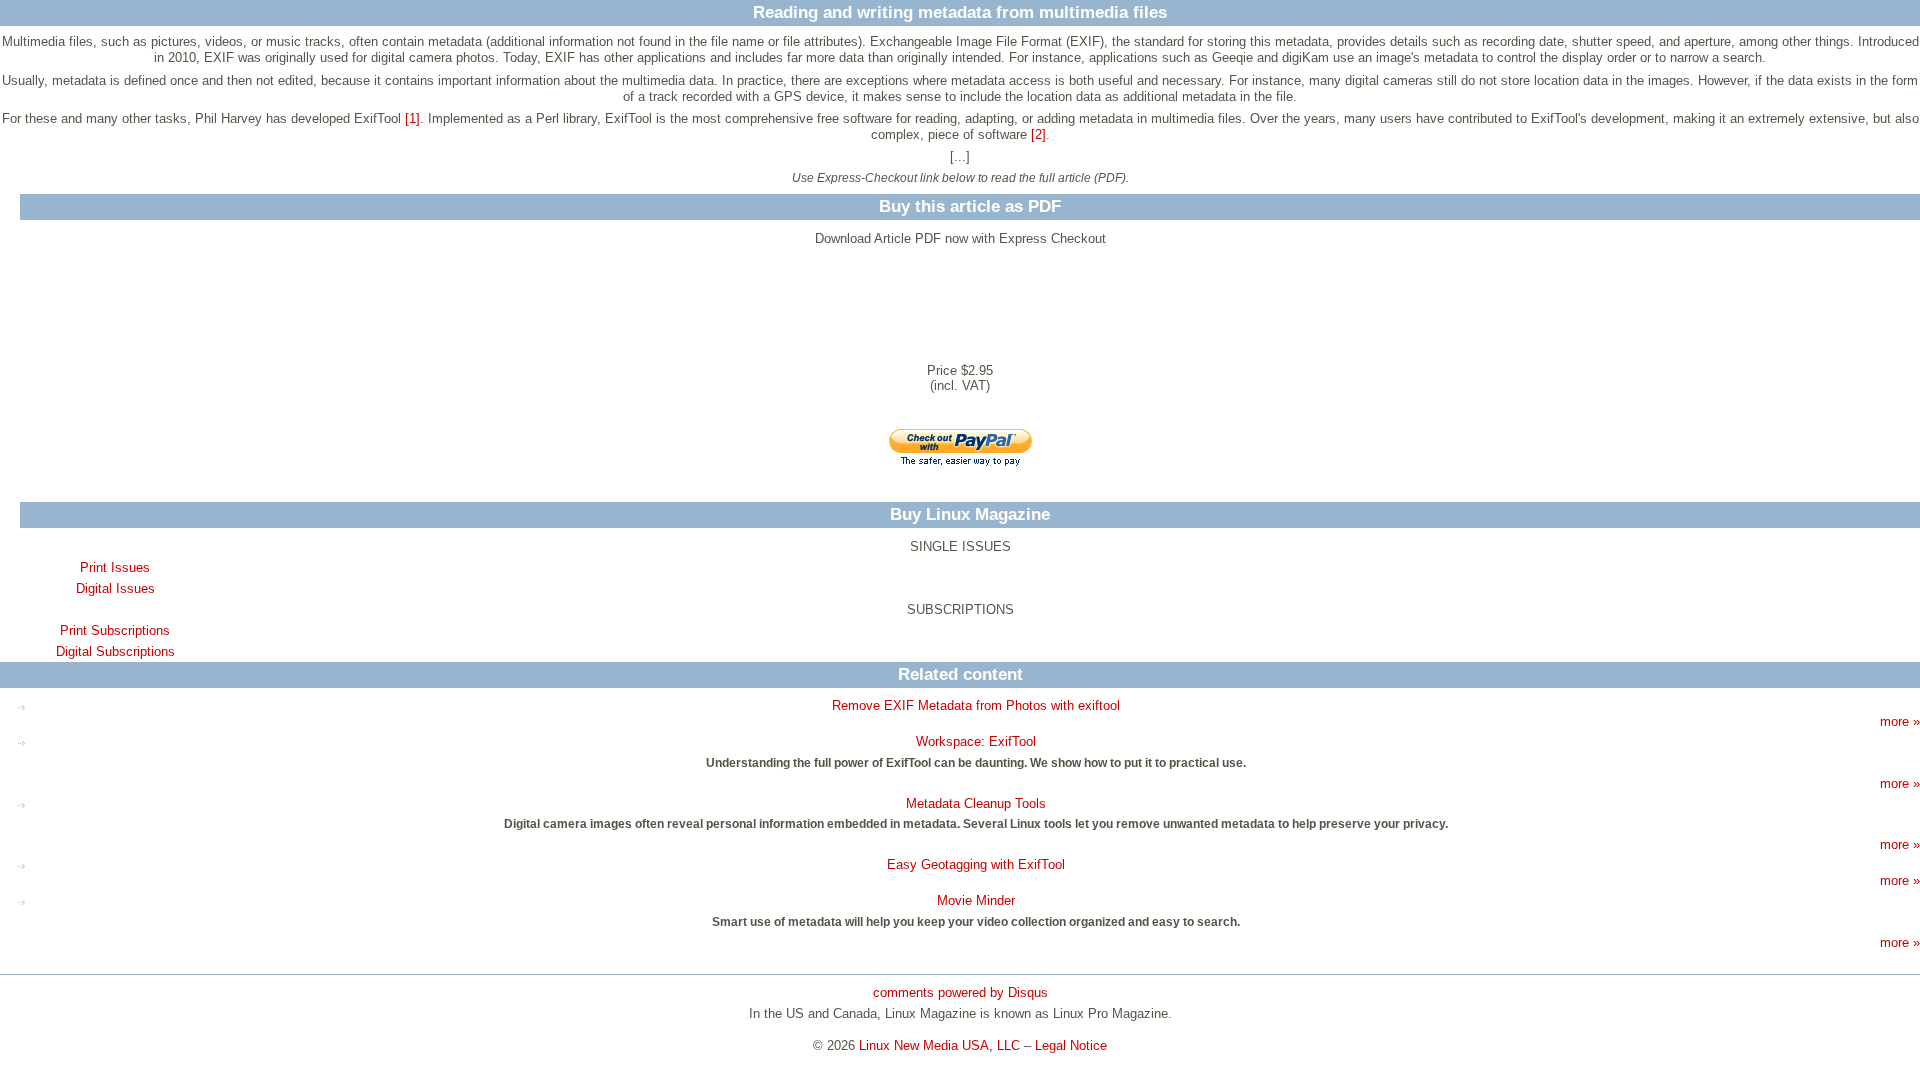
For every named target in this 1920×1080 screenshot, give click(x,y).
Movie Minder (976, 900)
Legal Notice (1071, 1045)
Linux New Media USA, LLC (939, 1045)
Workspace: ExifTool (976, 741)
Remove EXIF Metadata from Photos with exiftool (976, 705)
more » (1900, 721)
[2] (1038, 134)
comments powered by (960, 992)
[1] (412, 118)
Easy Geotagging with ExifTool (976, 864)
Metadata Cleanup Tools (976, 803)
